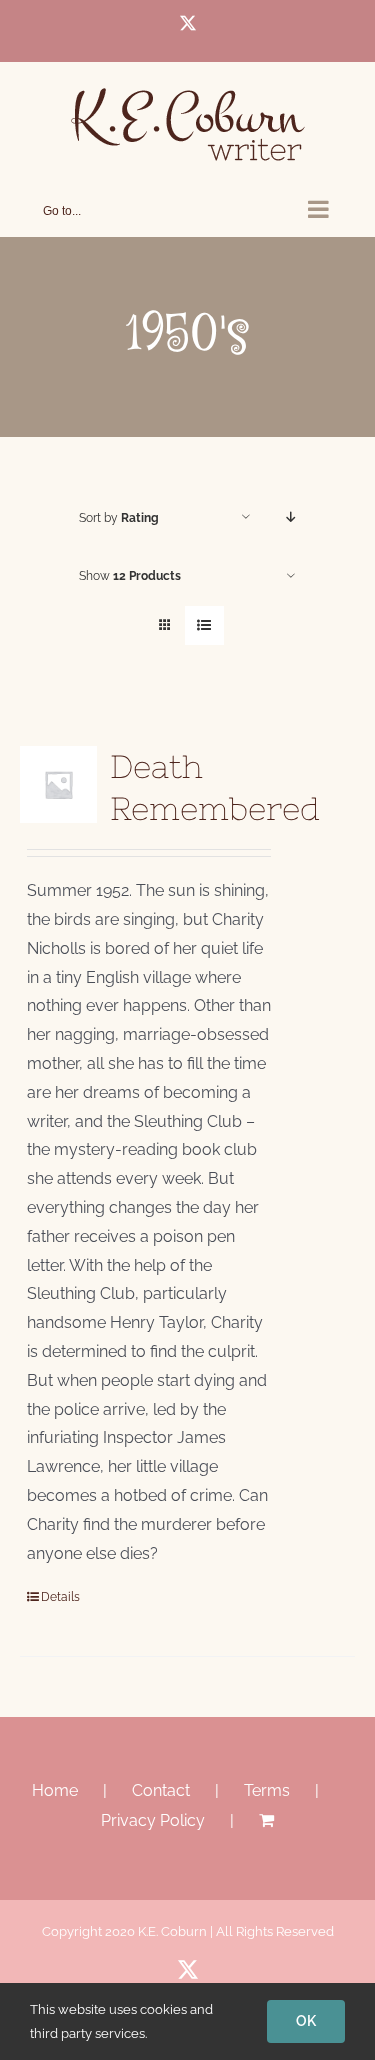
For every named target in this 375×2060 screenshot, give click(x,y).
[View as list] (204, 625)
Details (60, 1597)
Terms (267, 1790)
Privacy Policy (153, 1820)
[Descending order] (290, 517)
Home (55, 1790)
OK (306, 2021)
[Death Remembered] (58, 784)
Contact (161, 1790)
